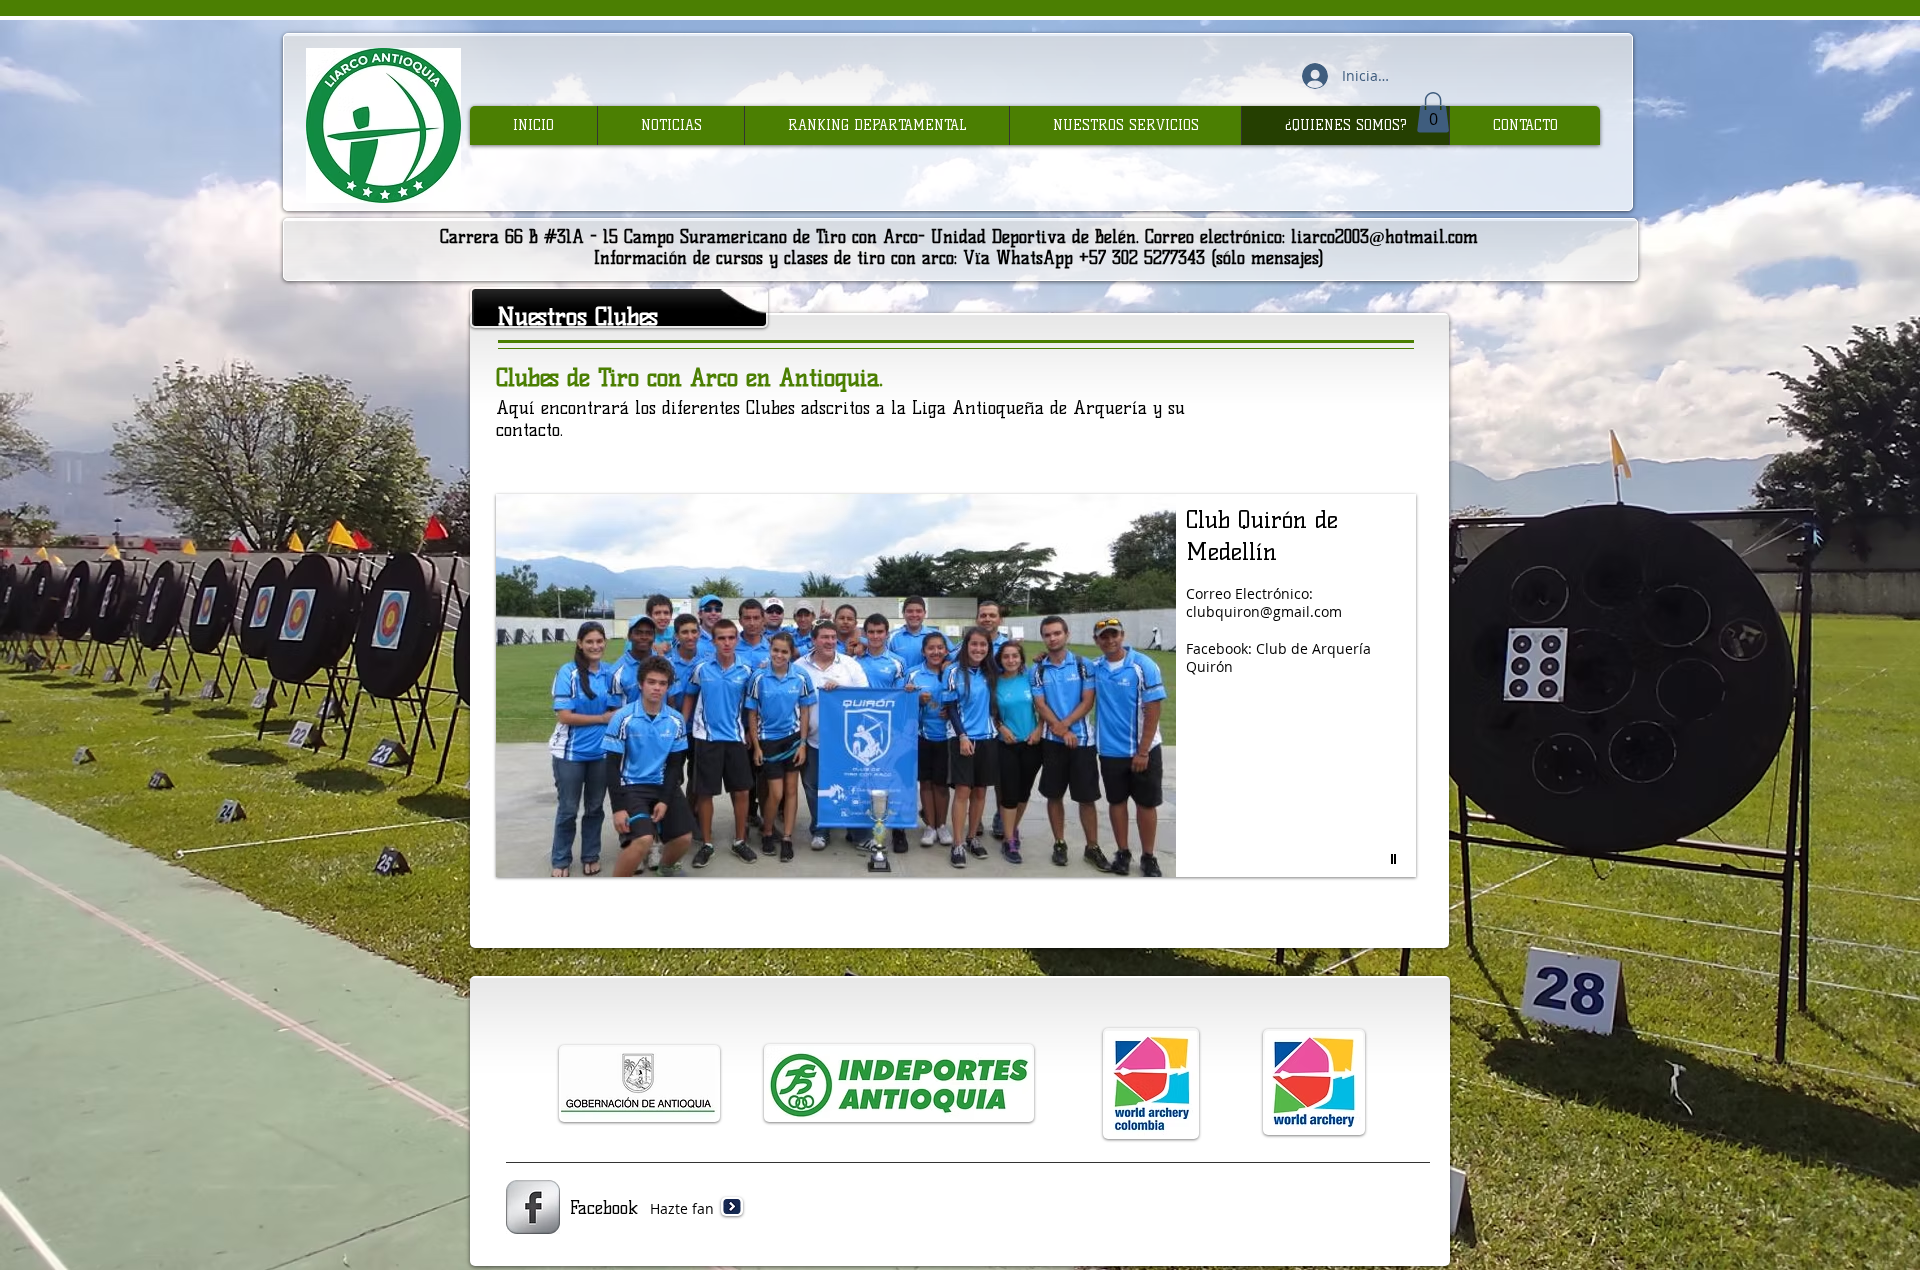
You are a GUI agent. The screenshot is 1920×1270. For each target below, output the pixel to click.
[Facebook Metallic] (533, 1207)
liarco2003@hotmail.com (1384, 237)
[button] (1433, 112)
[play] (1396, 859)
